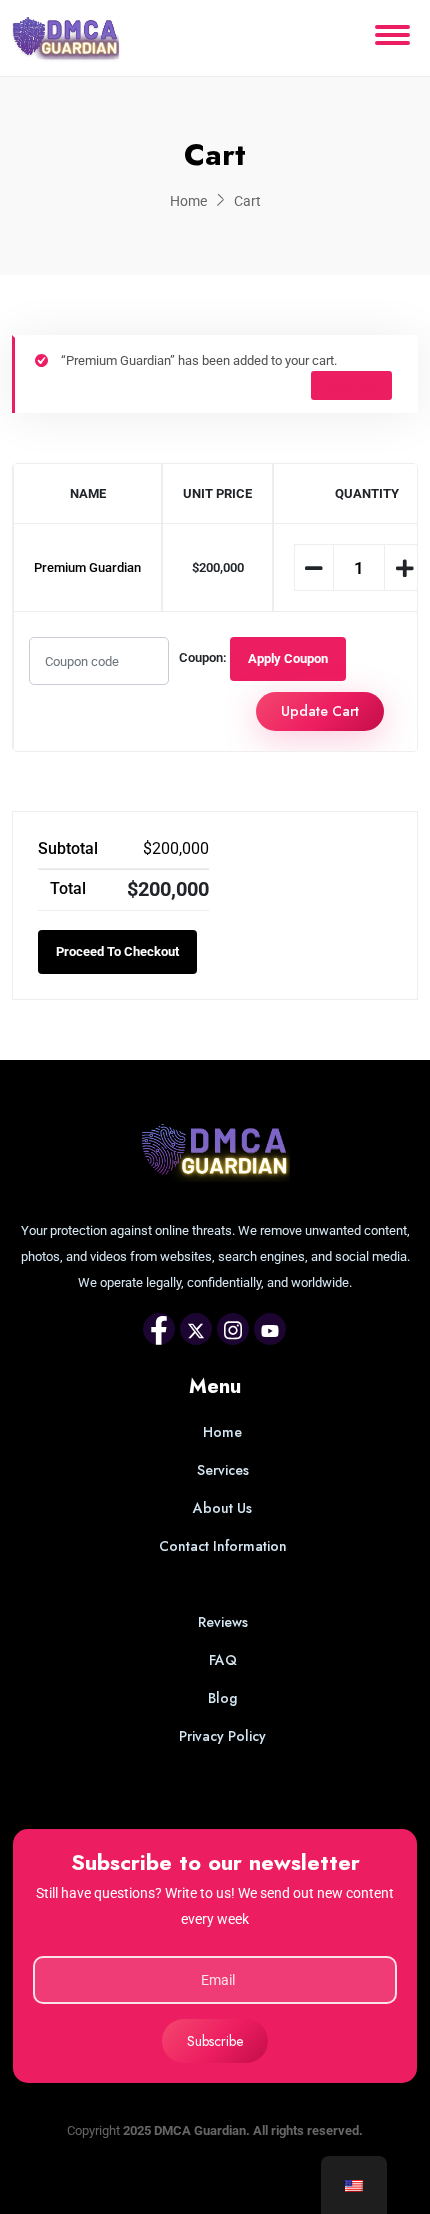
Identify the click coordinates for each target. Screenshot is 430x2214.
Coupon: (203, 657)
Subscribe (215, 2041)
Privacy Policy (222, 1736)
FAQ (223, 1660)
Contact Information (223, 1546)
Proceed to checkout (117, 951)
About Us (222, 1508)
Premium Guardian (87, 567)
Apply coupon (288, 658)
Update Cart (320, 711)
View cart (351, 385)
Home (188, 201)
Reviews (223, 1622)
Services (223, 1470)
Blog (222, 1698)
